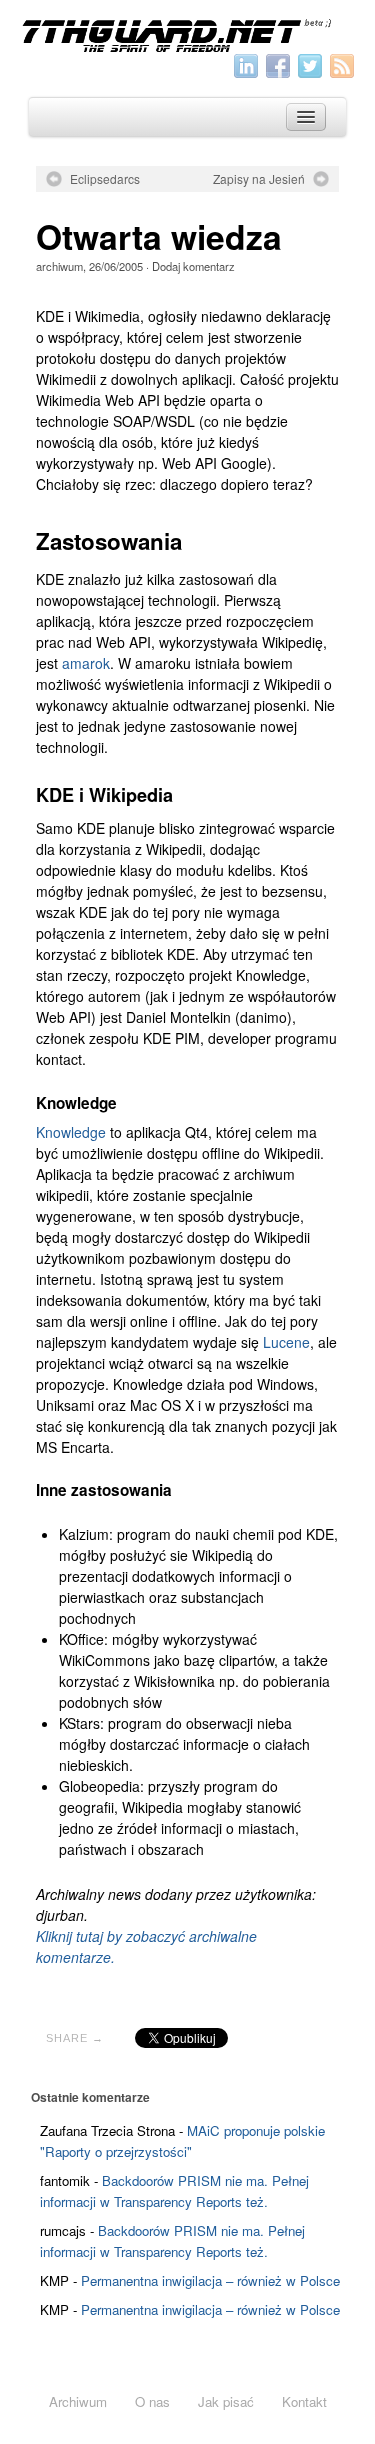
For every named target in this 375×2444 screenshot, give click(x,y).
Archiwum (78, 2401)
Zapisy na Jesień (259, 179)
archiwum (59, 266)
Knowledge (71, 1132)
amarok (86, 663)
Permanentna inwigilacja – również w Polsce (210, 2280)
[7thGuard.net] (188, 34)
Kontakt (304, 2401)
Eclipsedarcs (105, 179)
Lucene (286, 1342)
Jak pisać (226, 2401)
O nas (152, 2401)
